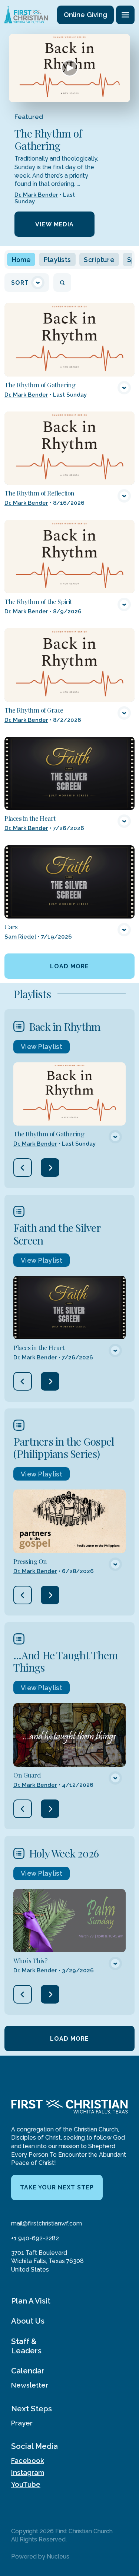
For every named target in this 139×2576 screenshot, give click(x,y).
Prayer (22, 2423)
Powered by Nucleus (40, 2556)
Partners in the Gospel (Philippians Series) (64, 1447)
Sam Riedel (20, 937)
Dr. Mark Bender (36, 195)
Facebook (28, 2461)
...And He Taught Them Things (66, 1661)
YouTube (26, 2484)
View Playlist (42, 1047)
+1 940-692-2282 (35, 2238)
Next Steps (32, 2409)
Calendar (28, 2371)
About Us (28, 2321)
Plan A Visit (31, 2301)
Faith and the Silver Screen (57, 1234)
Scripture (99, 260)
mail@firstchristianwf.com (47, 2223)
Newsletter (30, 2385)
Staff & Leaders (26, 2346)
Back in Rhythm (65, 1026)
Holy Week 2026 (64, 1853)
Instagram (28, 2472)
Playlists (57, 260)
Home (21, 260)
